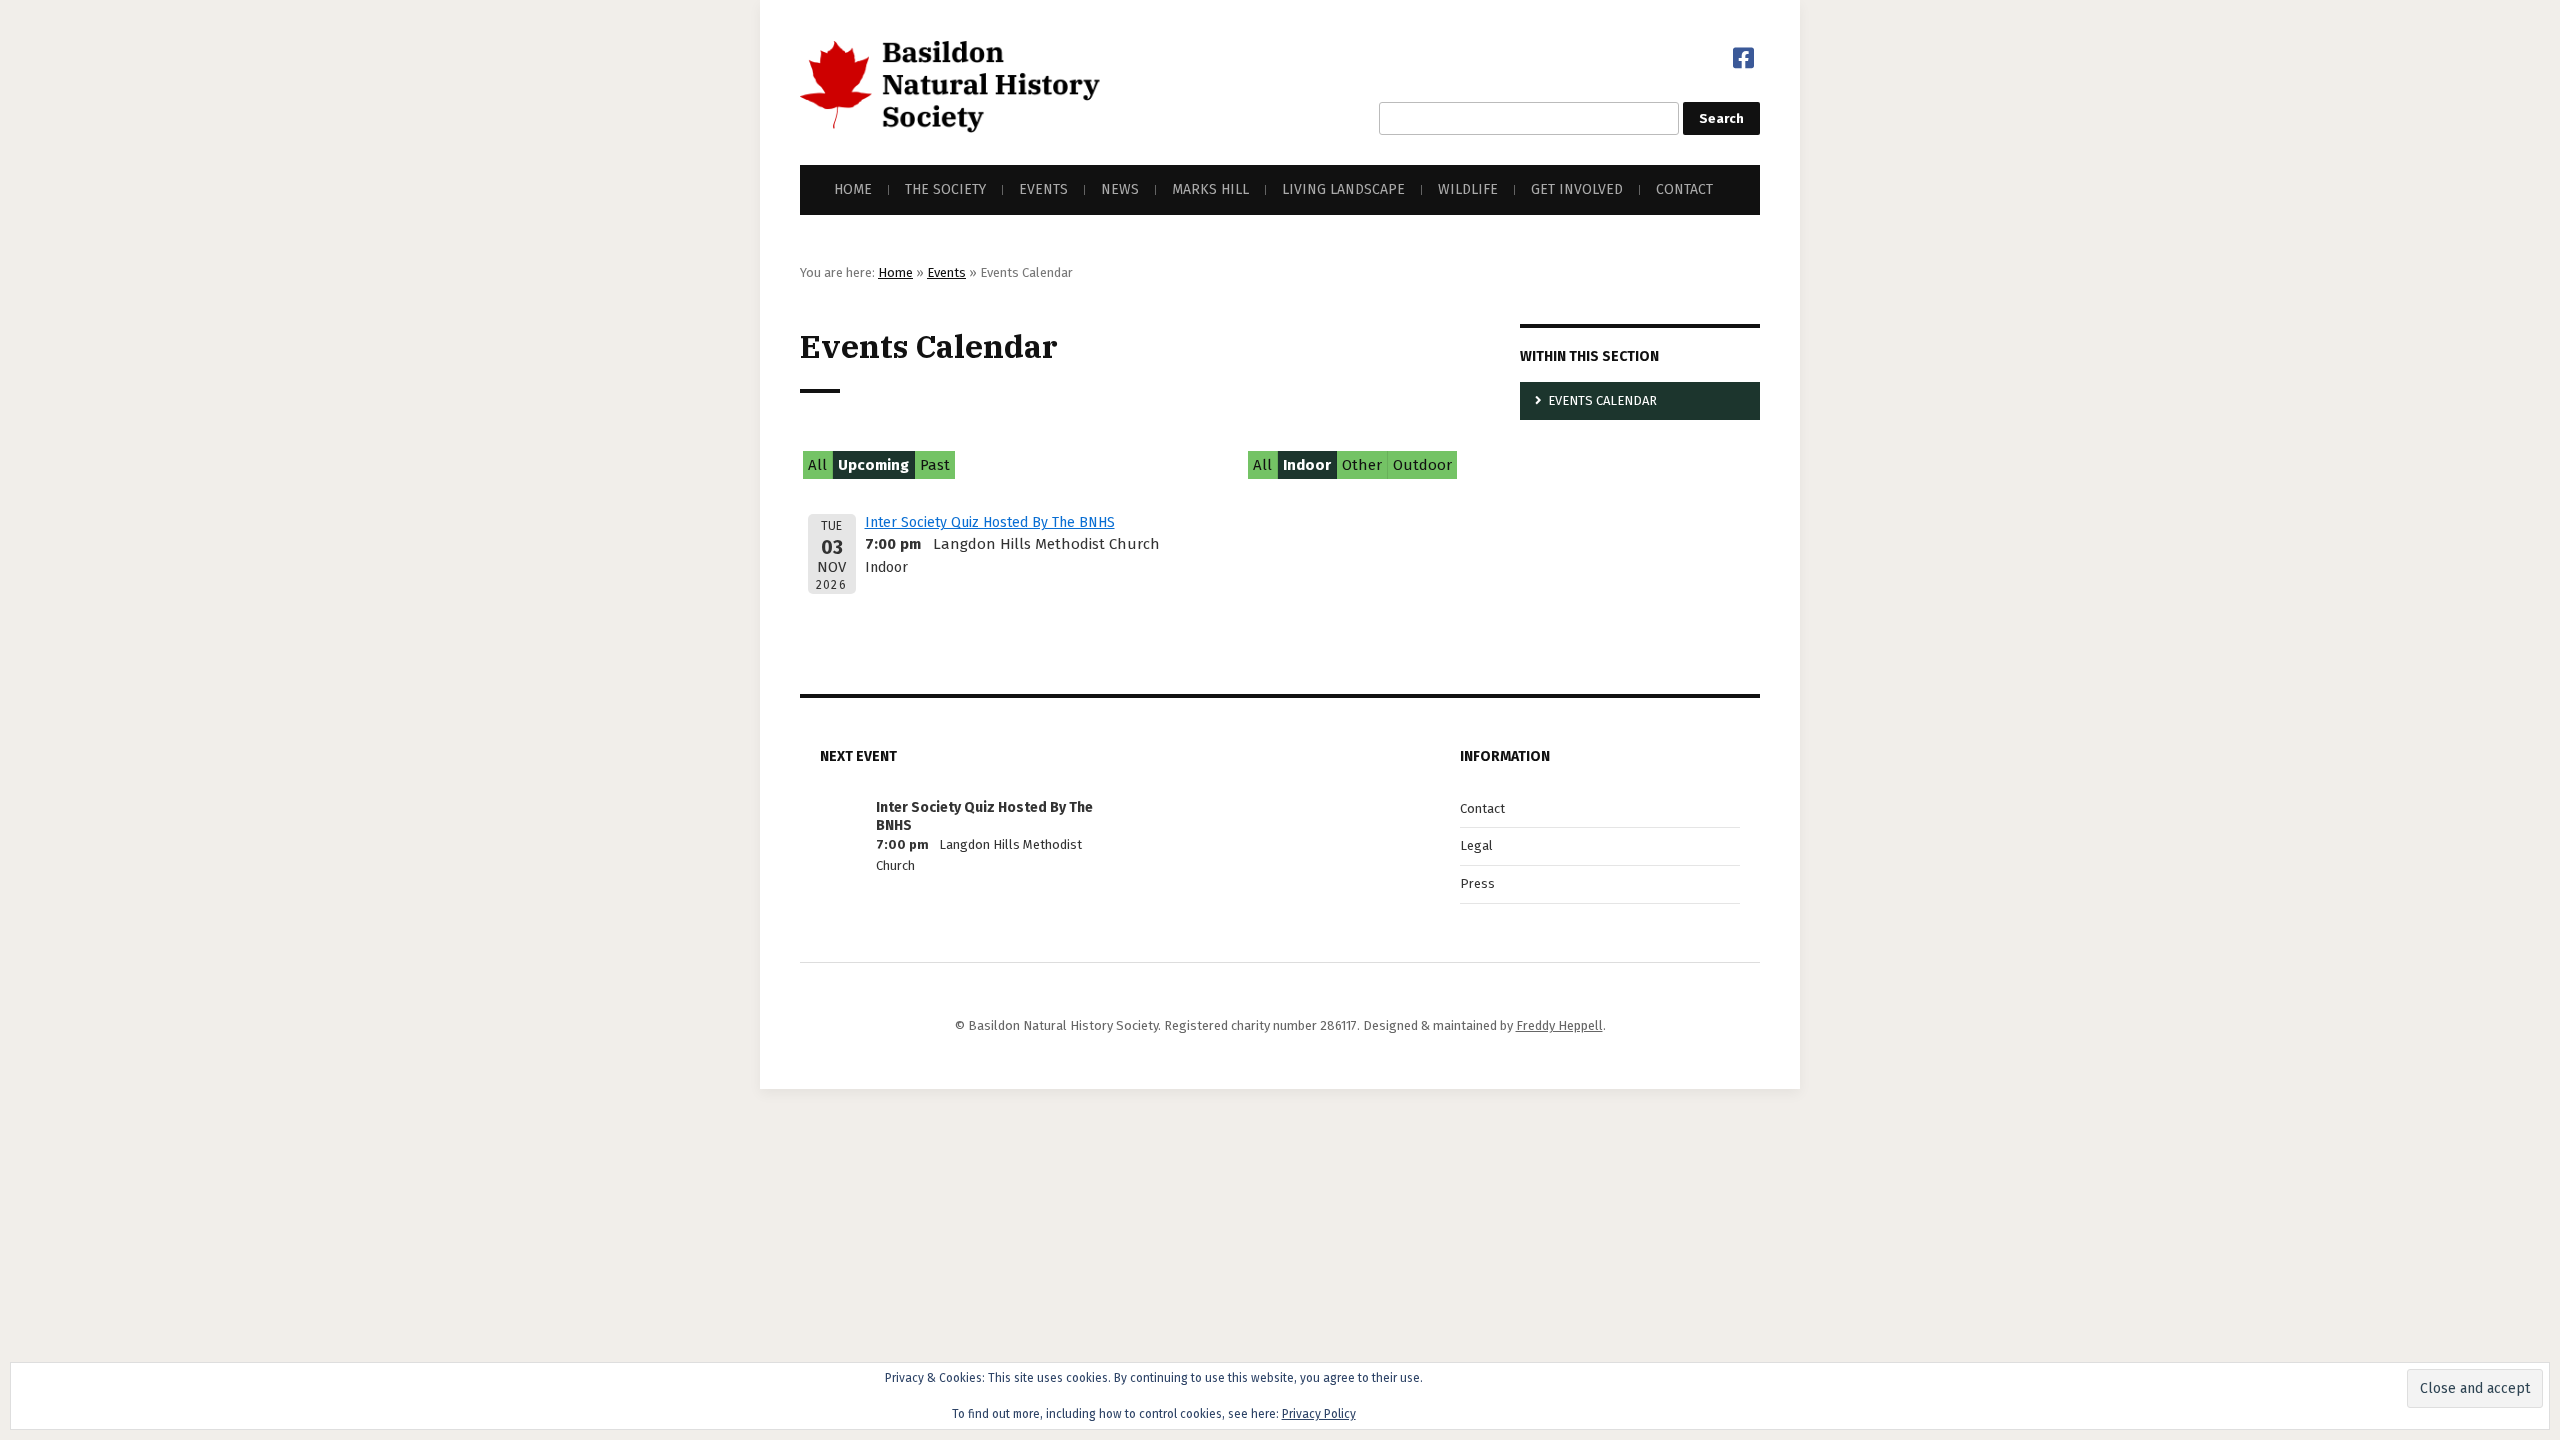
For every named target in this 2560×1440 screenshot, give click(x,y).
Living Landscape (1343, 189)
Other (1362, 465)
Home (853, 189)
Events (1043, 189)
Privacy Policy (1319, 1414)
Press (1477, 883)
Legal (1476, 845)
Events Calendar (1602, 400)
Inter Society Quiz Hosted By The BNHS (990, 522)
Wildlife (1468, 189)
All (817, 465)
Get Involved (1577, 189)
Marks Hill (1210, 189)
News (1120, 189)
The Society (945, 189)
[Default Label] (1743, 58)
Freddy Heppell (1559, 1025)
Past (935, 465)
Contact (1684, 189)
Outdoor (1422, 465)
